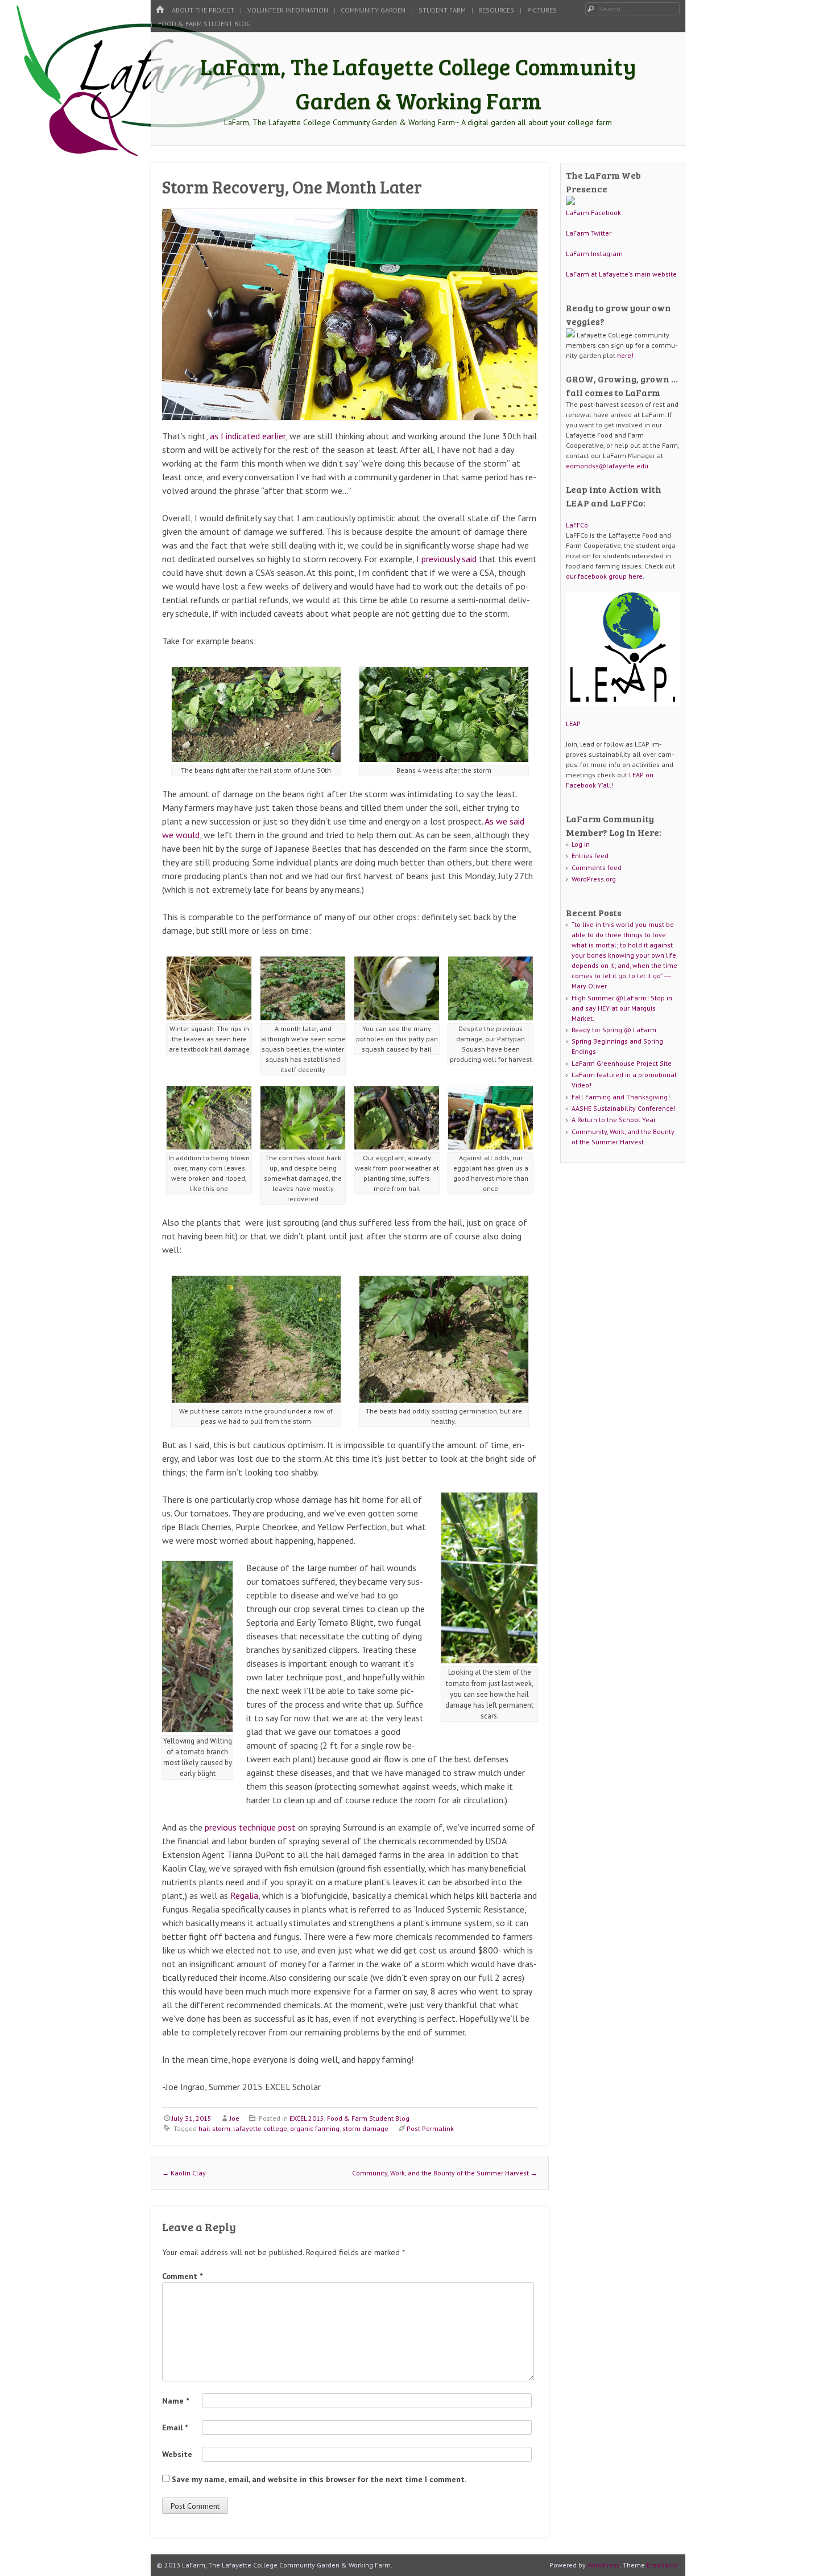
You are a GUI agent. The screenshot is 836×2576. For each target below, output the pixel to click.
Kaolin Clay (184, 2173)
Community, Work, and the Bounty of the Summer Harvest (445, 2173)
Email (175, 2427)
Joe (235, 2118)
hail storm (214, 2128)
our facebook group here (604, 576)
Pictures (542, 10)
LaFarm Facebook (593, 213)
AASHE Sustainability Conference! (624, 1108)
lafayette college (260, 2128)
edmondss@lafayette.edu (607, 466)
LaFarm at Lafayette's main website (621, 274)
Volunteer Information (288, 10)
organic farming (315, 2128)
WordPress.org (594, 879)
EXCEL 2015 (307, 2118)
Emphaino (662, 2565)
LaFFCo (577, 525)
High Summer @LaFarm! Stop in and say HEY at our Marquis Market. (622, 1008)
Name (175, 2401)
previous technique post (250, 1827)
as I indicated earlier (248, 436)
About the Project (203, 10)
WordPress (604, 2565)
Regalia (244, 1895)
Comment (182, 2276)
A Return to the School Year (614, 1120)
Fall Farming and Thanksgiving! (621, 1097)
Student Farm (442, 10)
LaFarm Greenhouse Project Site (622, 1063)
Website (177, 2454)
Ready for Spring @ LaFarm (614, 1030)
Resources (496, 10)
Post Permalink (430, 2128)
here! (625, 355)
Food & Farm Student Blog (204, 24)
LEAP (573, 724)
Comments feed (597, 867)
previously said (449, 559)
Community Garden (373, 10)
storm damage (365, 2128)
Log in (581, 844)
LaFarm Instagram (594, 254)
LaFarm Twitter (589, 233)
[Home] (160, 10)
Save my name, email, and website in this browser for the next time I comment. (319, 2479)
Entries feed (590, 856)
